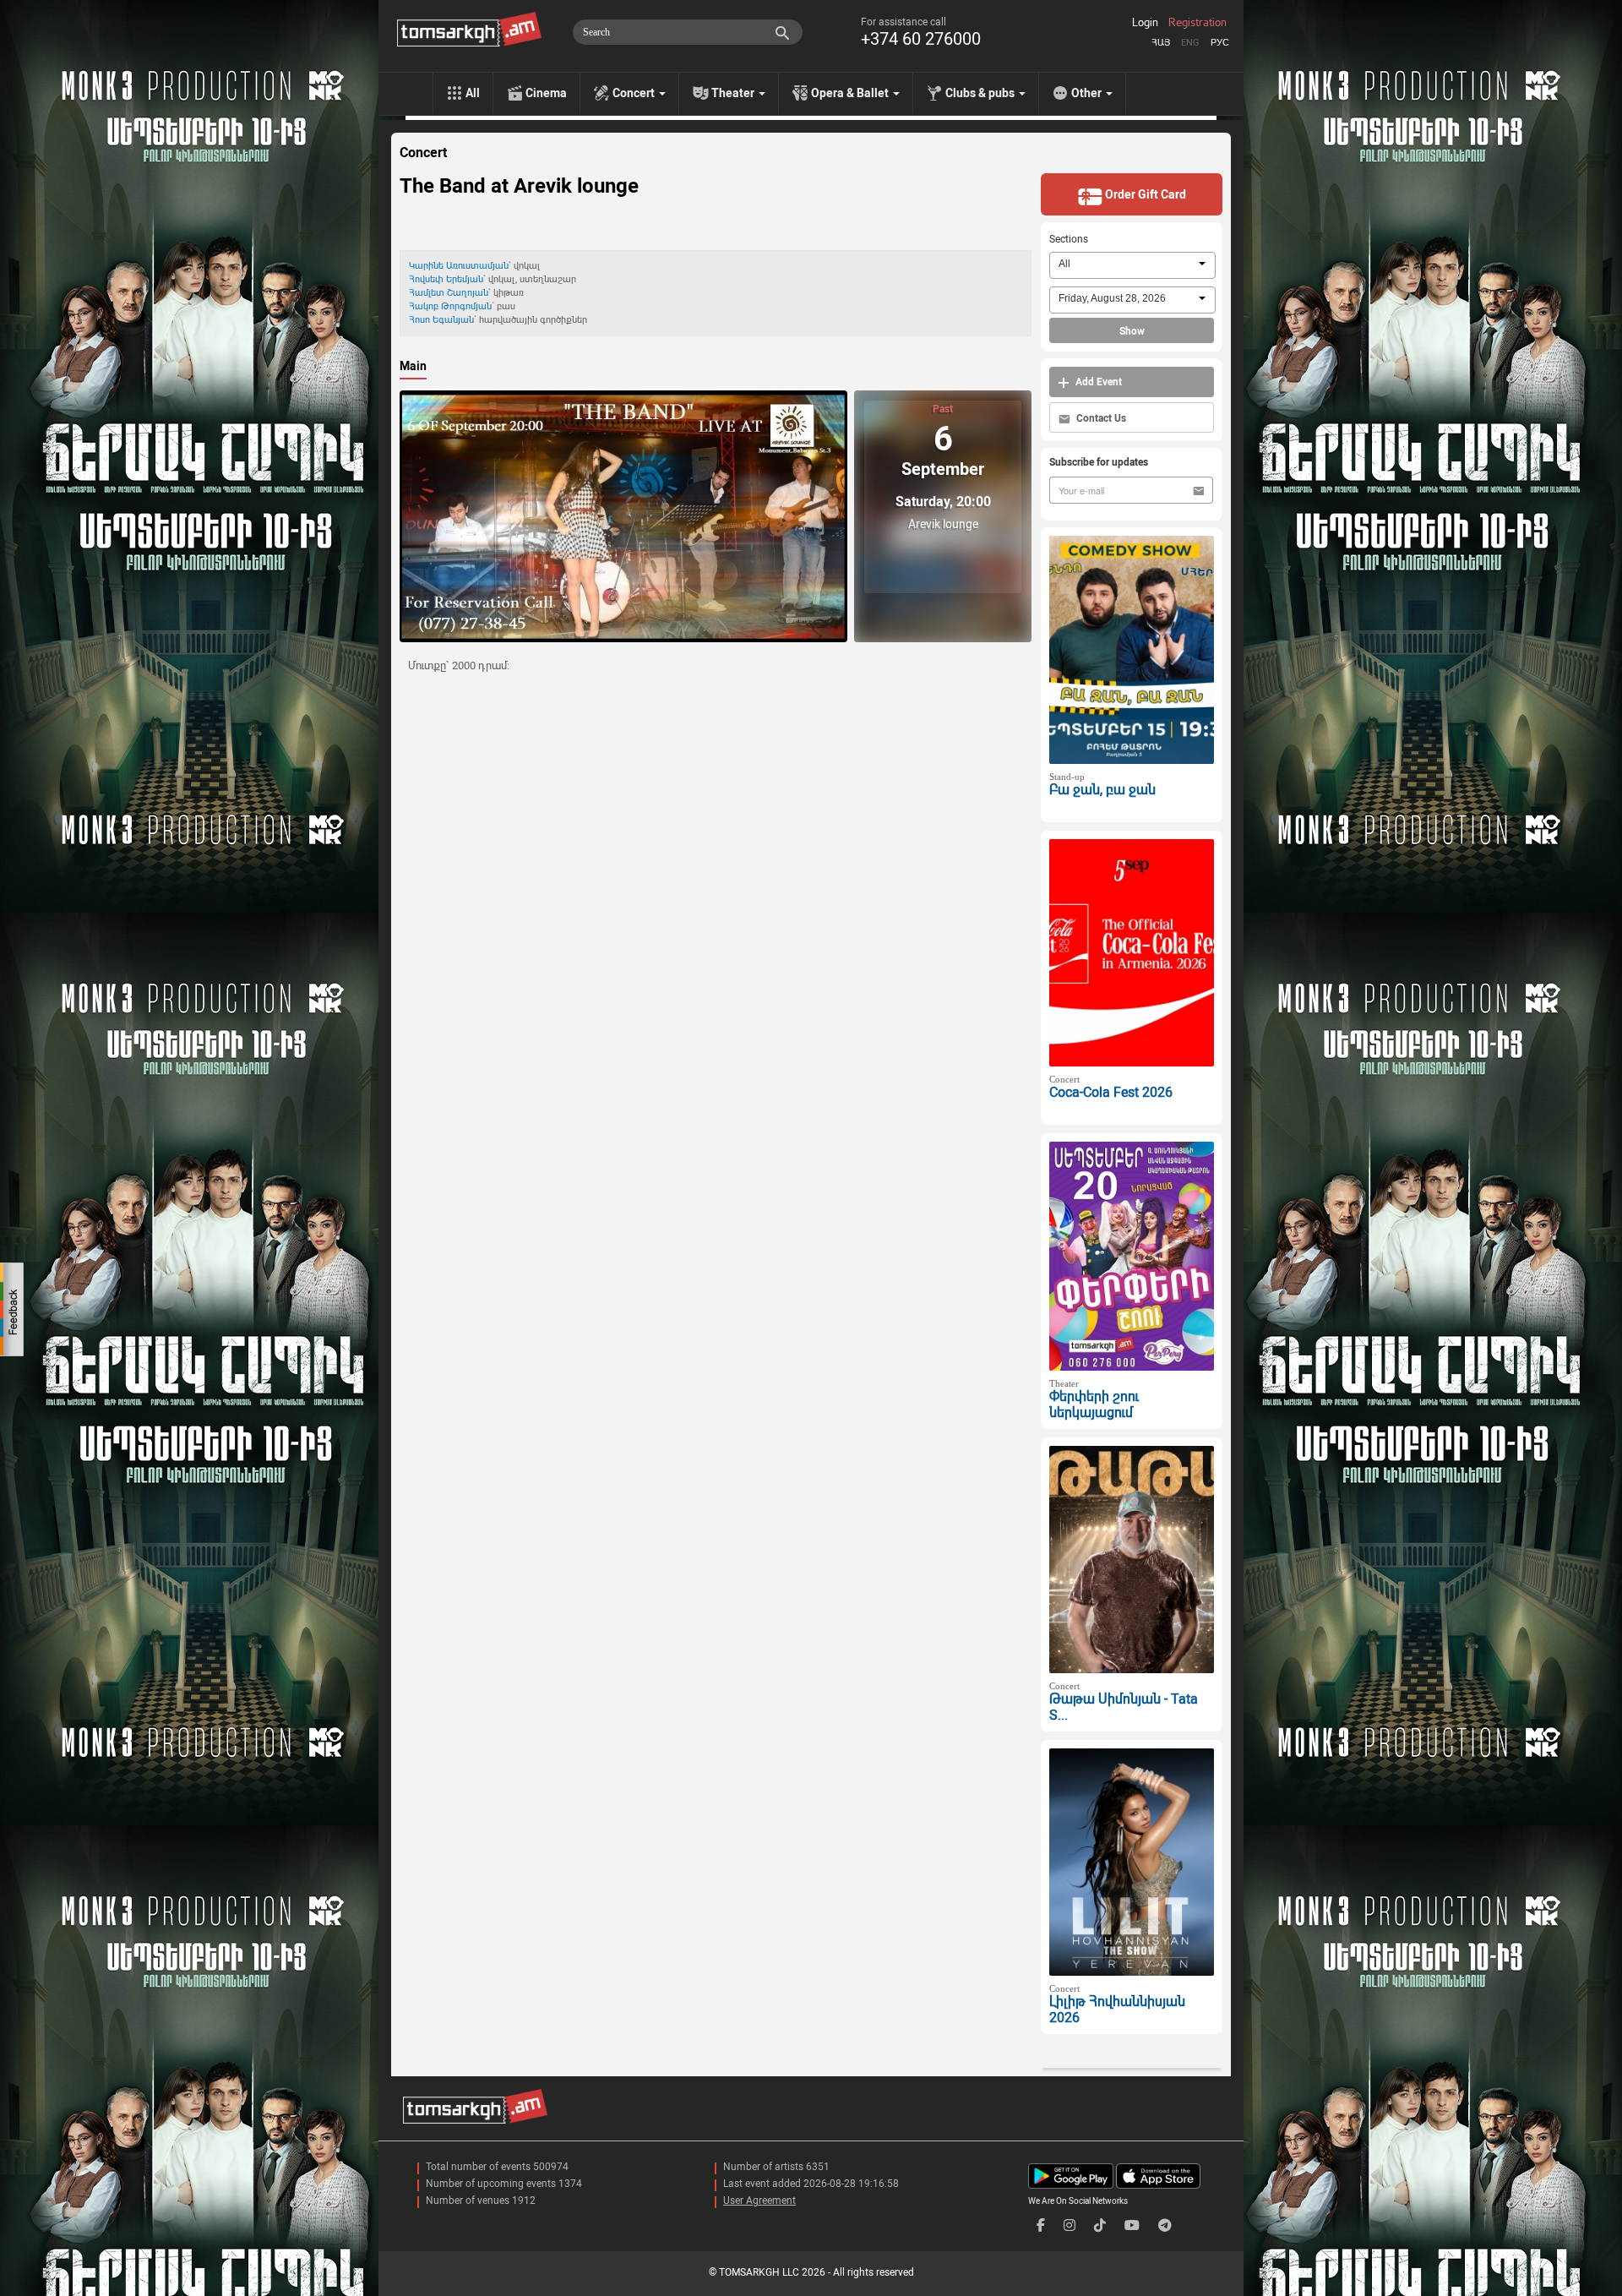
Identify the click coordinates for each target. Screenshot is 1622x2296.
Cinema (546, 93)
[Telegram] (1165, 2225)
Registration (1197, 23)
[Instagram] (1070, 2225)
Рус (1220, 43)
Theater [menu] (734, 93)
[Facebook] (1041, 2225)
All (473, 93)
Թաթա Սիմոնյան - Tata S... (1124, 1707)
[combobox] (1132, 265)
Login (1145, 23)
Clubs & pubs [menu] (981, 93)
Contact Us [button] (1100, 418)
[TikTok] (1100, 2225)
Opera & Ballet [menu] (851, 93)
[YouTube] (1132, 2225)
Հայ (1161, 43)
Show (1132, 331)
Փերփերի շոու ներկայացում (1094, 1404)
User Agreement (759, 2201)
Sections (1069, 239)
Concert (423, 153)
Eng (1190, 43)
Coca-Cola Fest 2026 (1111, 1092)
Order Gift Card (1144, 194)
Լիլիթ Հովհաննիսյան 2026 (1117, 2010)
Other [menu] (1088, 93)
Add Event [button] (1097, 382)
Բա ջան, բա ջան (1102, 790)
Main (413, 366)
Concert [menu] (635, 93)
